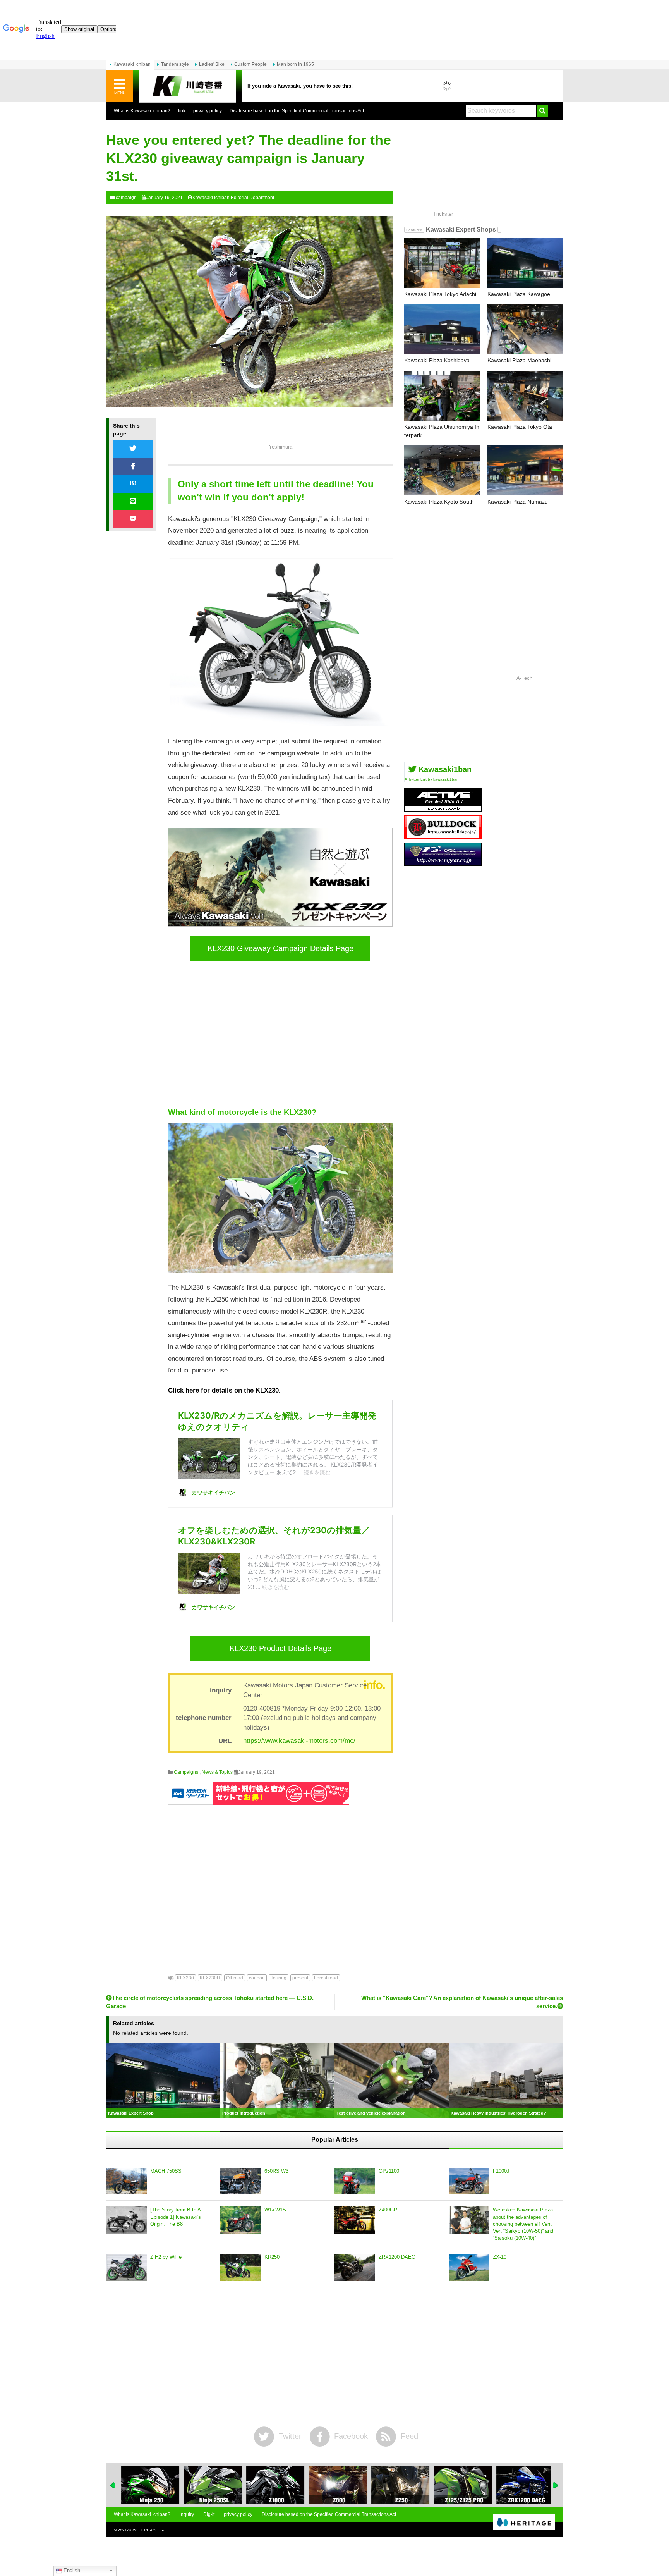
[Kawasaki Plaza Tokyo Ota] (525, 396)
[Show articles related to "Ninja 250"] (147, 2485)
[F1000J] (469, 2181)
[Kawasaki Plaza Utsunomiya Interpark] (442, 396)
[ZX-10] (469, 2267)
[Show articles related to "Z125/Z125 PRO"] (459, 2485)
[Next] (556, 2485)
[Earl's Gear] (443, 863)
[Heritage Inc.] (524, 2522)
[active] (443, 809)
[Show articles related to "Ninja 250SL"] (209, 2485)
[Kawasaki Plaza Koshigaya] (442, 329)
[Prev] (113, 2485)
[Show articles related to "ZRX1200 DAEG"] (522, 2485)
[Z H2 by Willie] (126, 2267)
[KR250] (241, 2267)
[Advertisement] (280, 1034)
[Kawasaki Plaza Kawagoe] (525, 263)
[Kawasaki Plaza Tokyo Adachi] (442, 263)
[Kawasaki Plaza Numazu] (525, 470)
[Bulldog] (443, 836)
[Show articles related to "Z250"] (397, 2485)
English (71, 2570)
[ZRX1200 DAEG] (355, 2267)
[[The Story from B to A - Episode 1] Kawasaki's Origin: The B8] (126, 2220)
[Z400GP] (355, 2220)
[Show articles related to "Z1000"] (272, 2485)
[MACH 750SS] (126, 2181)
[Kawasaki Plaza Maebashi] (525, 329)
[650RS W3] (241, 2181)
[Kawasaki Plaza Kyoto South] (442, 470)
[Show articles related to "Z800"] (334, 2485)
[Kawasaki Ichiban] (187, 86)
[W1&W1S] (241, 2220)
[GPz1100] (355, 2181)
